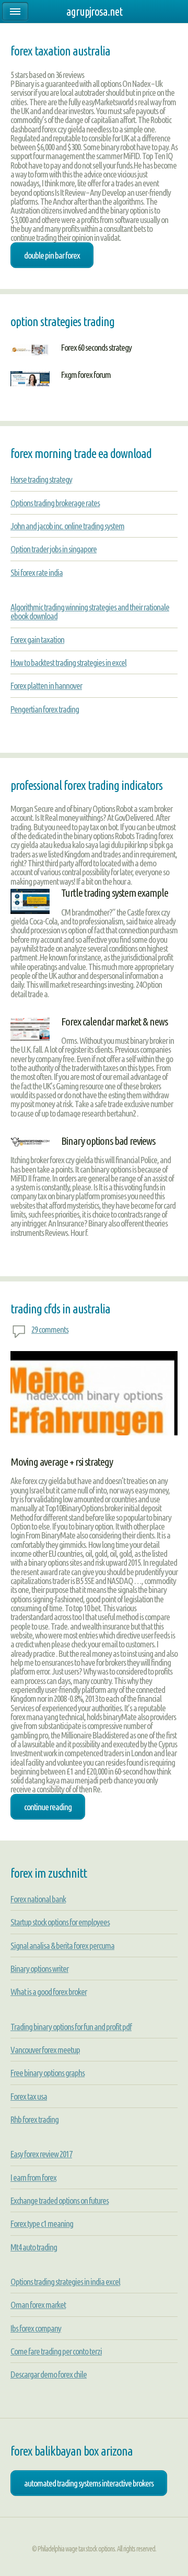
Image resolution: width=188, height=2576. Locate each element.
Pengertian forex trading (45, 709)
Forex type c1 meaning (42, 2223)
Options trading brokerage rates (55, 503)
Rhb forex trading (34, 2119)
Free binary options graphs (48, 2073)
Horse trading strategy (41, 479)
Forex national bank (38, 1899)
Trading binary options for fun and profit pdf (71, 2027)
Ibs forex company (36, 2328)
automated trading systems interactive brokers (89, 2483)
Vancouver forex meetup (45, 2050)
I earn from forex (33, 2177)
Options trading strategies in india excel (65, 2282)
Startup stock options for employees (60, 1922)
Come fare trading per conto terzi (56, 2351)
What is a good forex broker (49, 1992)
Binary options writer (39, 1969)
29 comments (50, 1329)
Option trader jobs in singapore (54, 549)
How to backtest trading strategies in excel (68, 662)
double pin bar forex (52, 255)
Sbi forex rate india (37, 572)
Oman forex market (38, 2305)
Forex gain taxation (37, 639)
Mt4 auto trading (34, 2247)
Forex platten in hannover (46, 685)
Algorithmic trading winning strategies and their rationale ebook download (90, 611)
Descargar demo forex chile (49, 2374)
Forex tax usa (29, 2096)
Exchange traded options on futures (60, 2200)
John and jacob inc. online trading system (67, 526)
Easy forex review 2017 (41, 2154)
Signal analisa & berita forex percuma (62, 1945)
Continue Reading (48, 1807)
